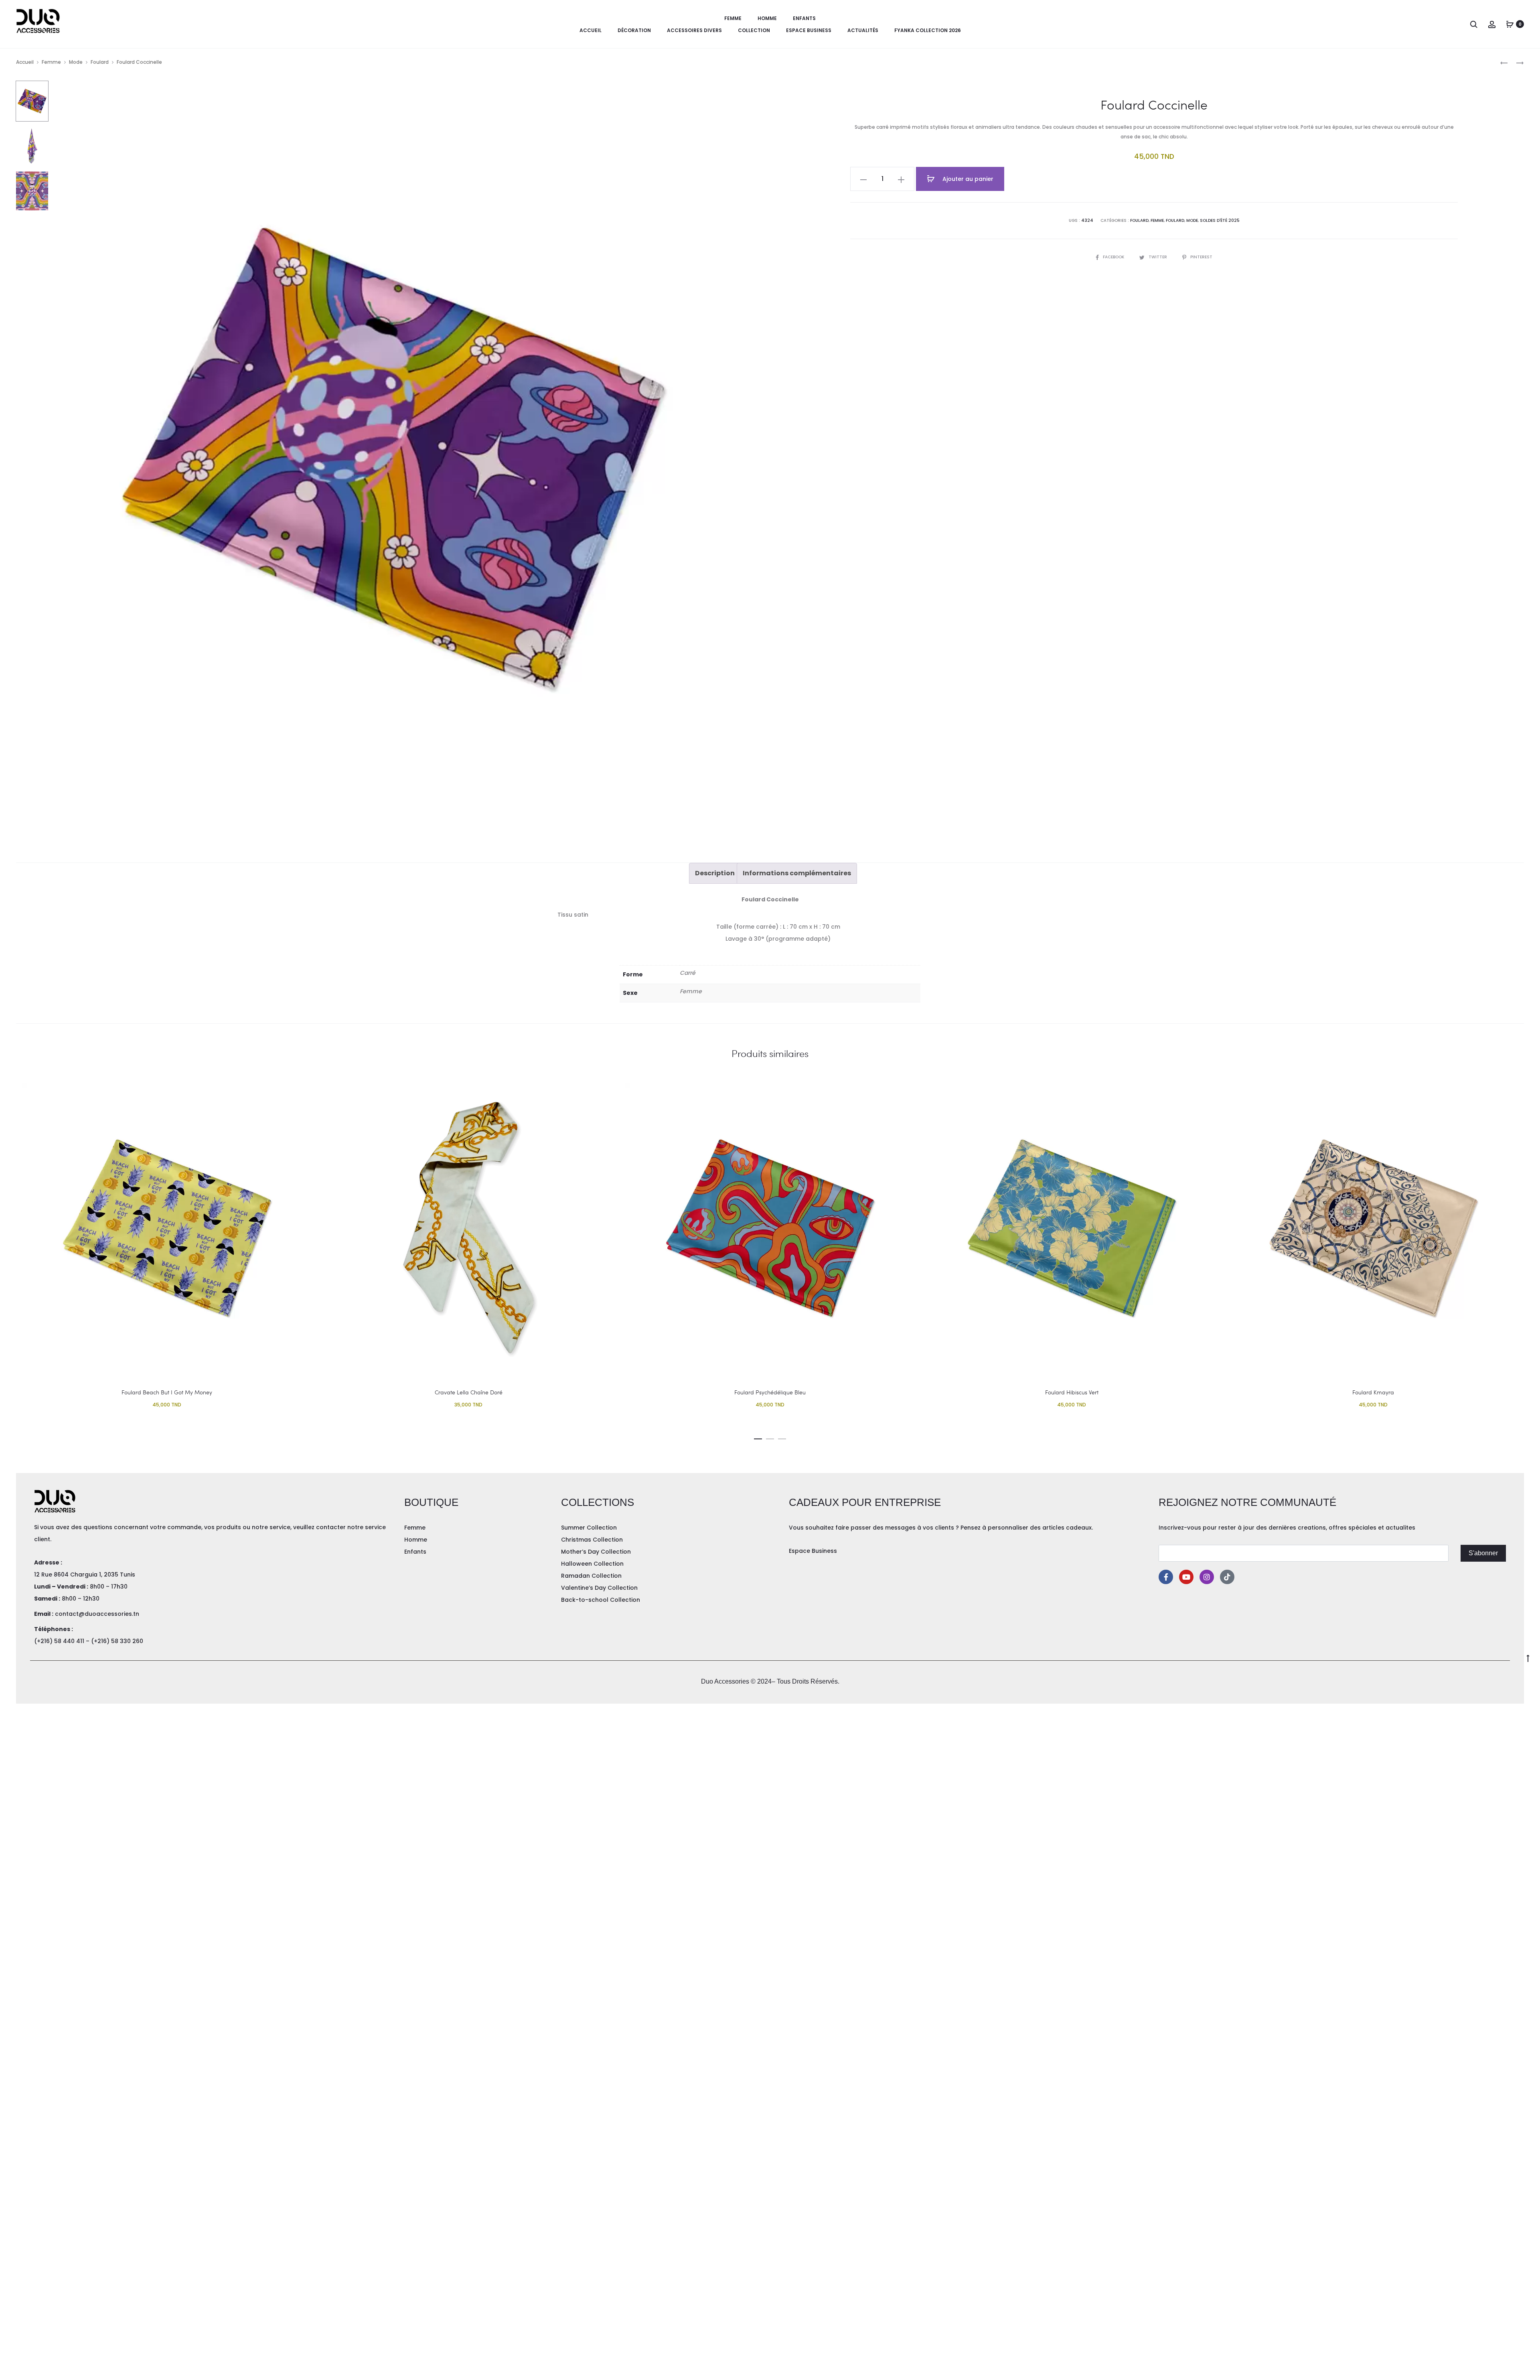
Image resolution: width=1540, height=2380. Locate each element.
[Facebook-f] (1166, 1577)
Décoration (634, 30)
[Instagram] (1207, 1577)
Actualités (863, 30)
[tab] (715, 873)
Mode (76, 62)
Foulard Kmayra (1373, 1392)
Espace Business (809, 30)
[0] (1510, 24)
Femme (733, 18)
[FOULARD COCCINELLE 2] (1516, 62)
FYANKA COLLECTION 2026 (928, 30)
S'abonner (1483, 1553)
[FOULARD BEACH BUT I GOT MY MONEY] (1504, 62)
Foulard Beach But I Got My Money (167, 1392)
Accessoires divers (694, 30)
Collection (754, 30)
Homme (767, 18)
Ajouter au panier (967, 179)
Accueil (591, 30)
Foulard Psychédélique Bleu (770, 1392)
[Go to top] (1528, 1658)
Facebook (1114, 257)
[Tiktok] (1227, 1577)
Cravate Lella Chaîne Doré (469, 1392)
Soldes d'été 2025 (1220, 220)
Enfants (804, 18)
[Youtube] (1186, 1577)
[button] (758, 1437)
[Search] (1474, 24)
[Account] (1492, 24)
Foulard (100, 62)
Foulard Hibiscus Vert (1072, 1392)
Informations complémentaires (797, 873)
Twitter (1158, 257)
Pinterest (1201, 257)
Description (715, 873)
